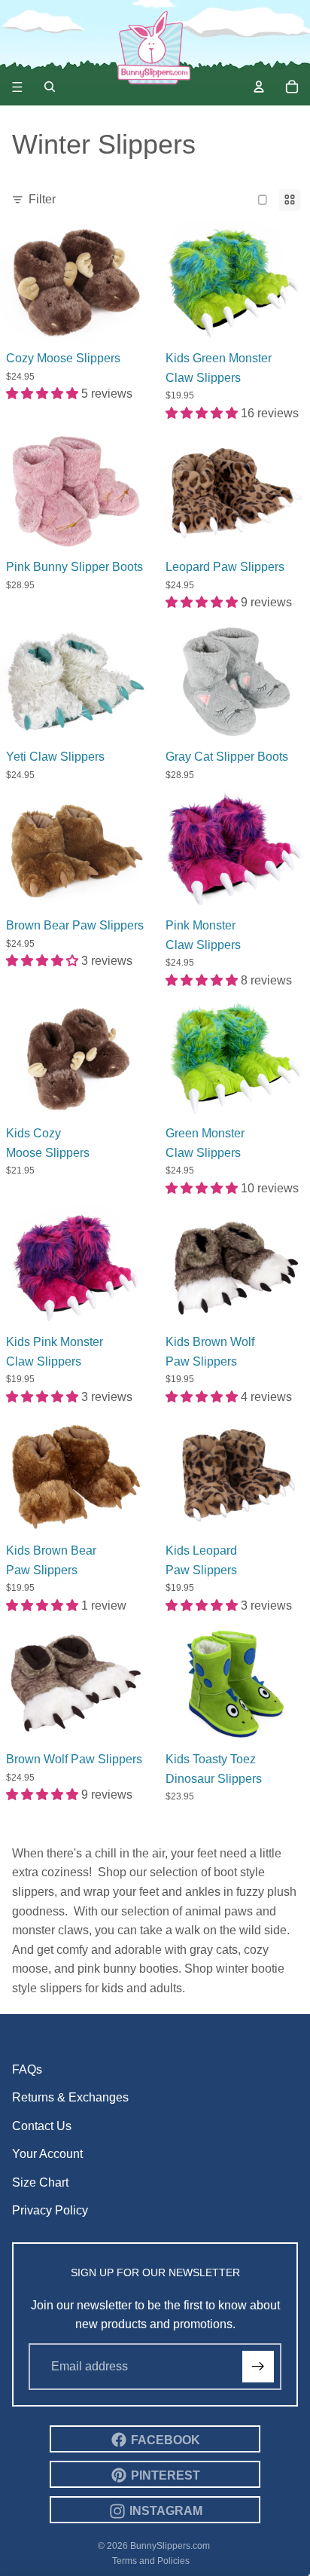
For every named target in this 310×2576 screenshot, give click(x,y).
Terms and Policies (151, 2561)
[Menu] (17, 87)
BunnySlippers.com (170, 2546)
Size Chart (40, 2182)
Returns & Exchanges (70, 2097)
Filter (42, 199)
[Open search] (50, 87)
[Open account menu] (259, 87)
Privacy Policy (50, 2210)
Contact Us (42, 2126)
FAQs (27, 2069)
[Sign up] (258, 2367)
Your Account (47, 2154)
